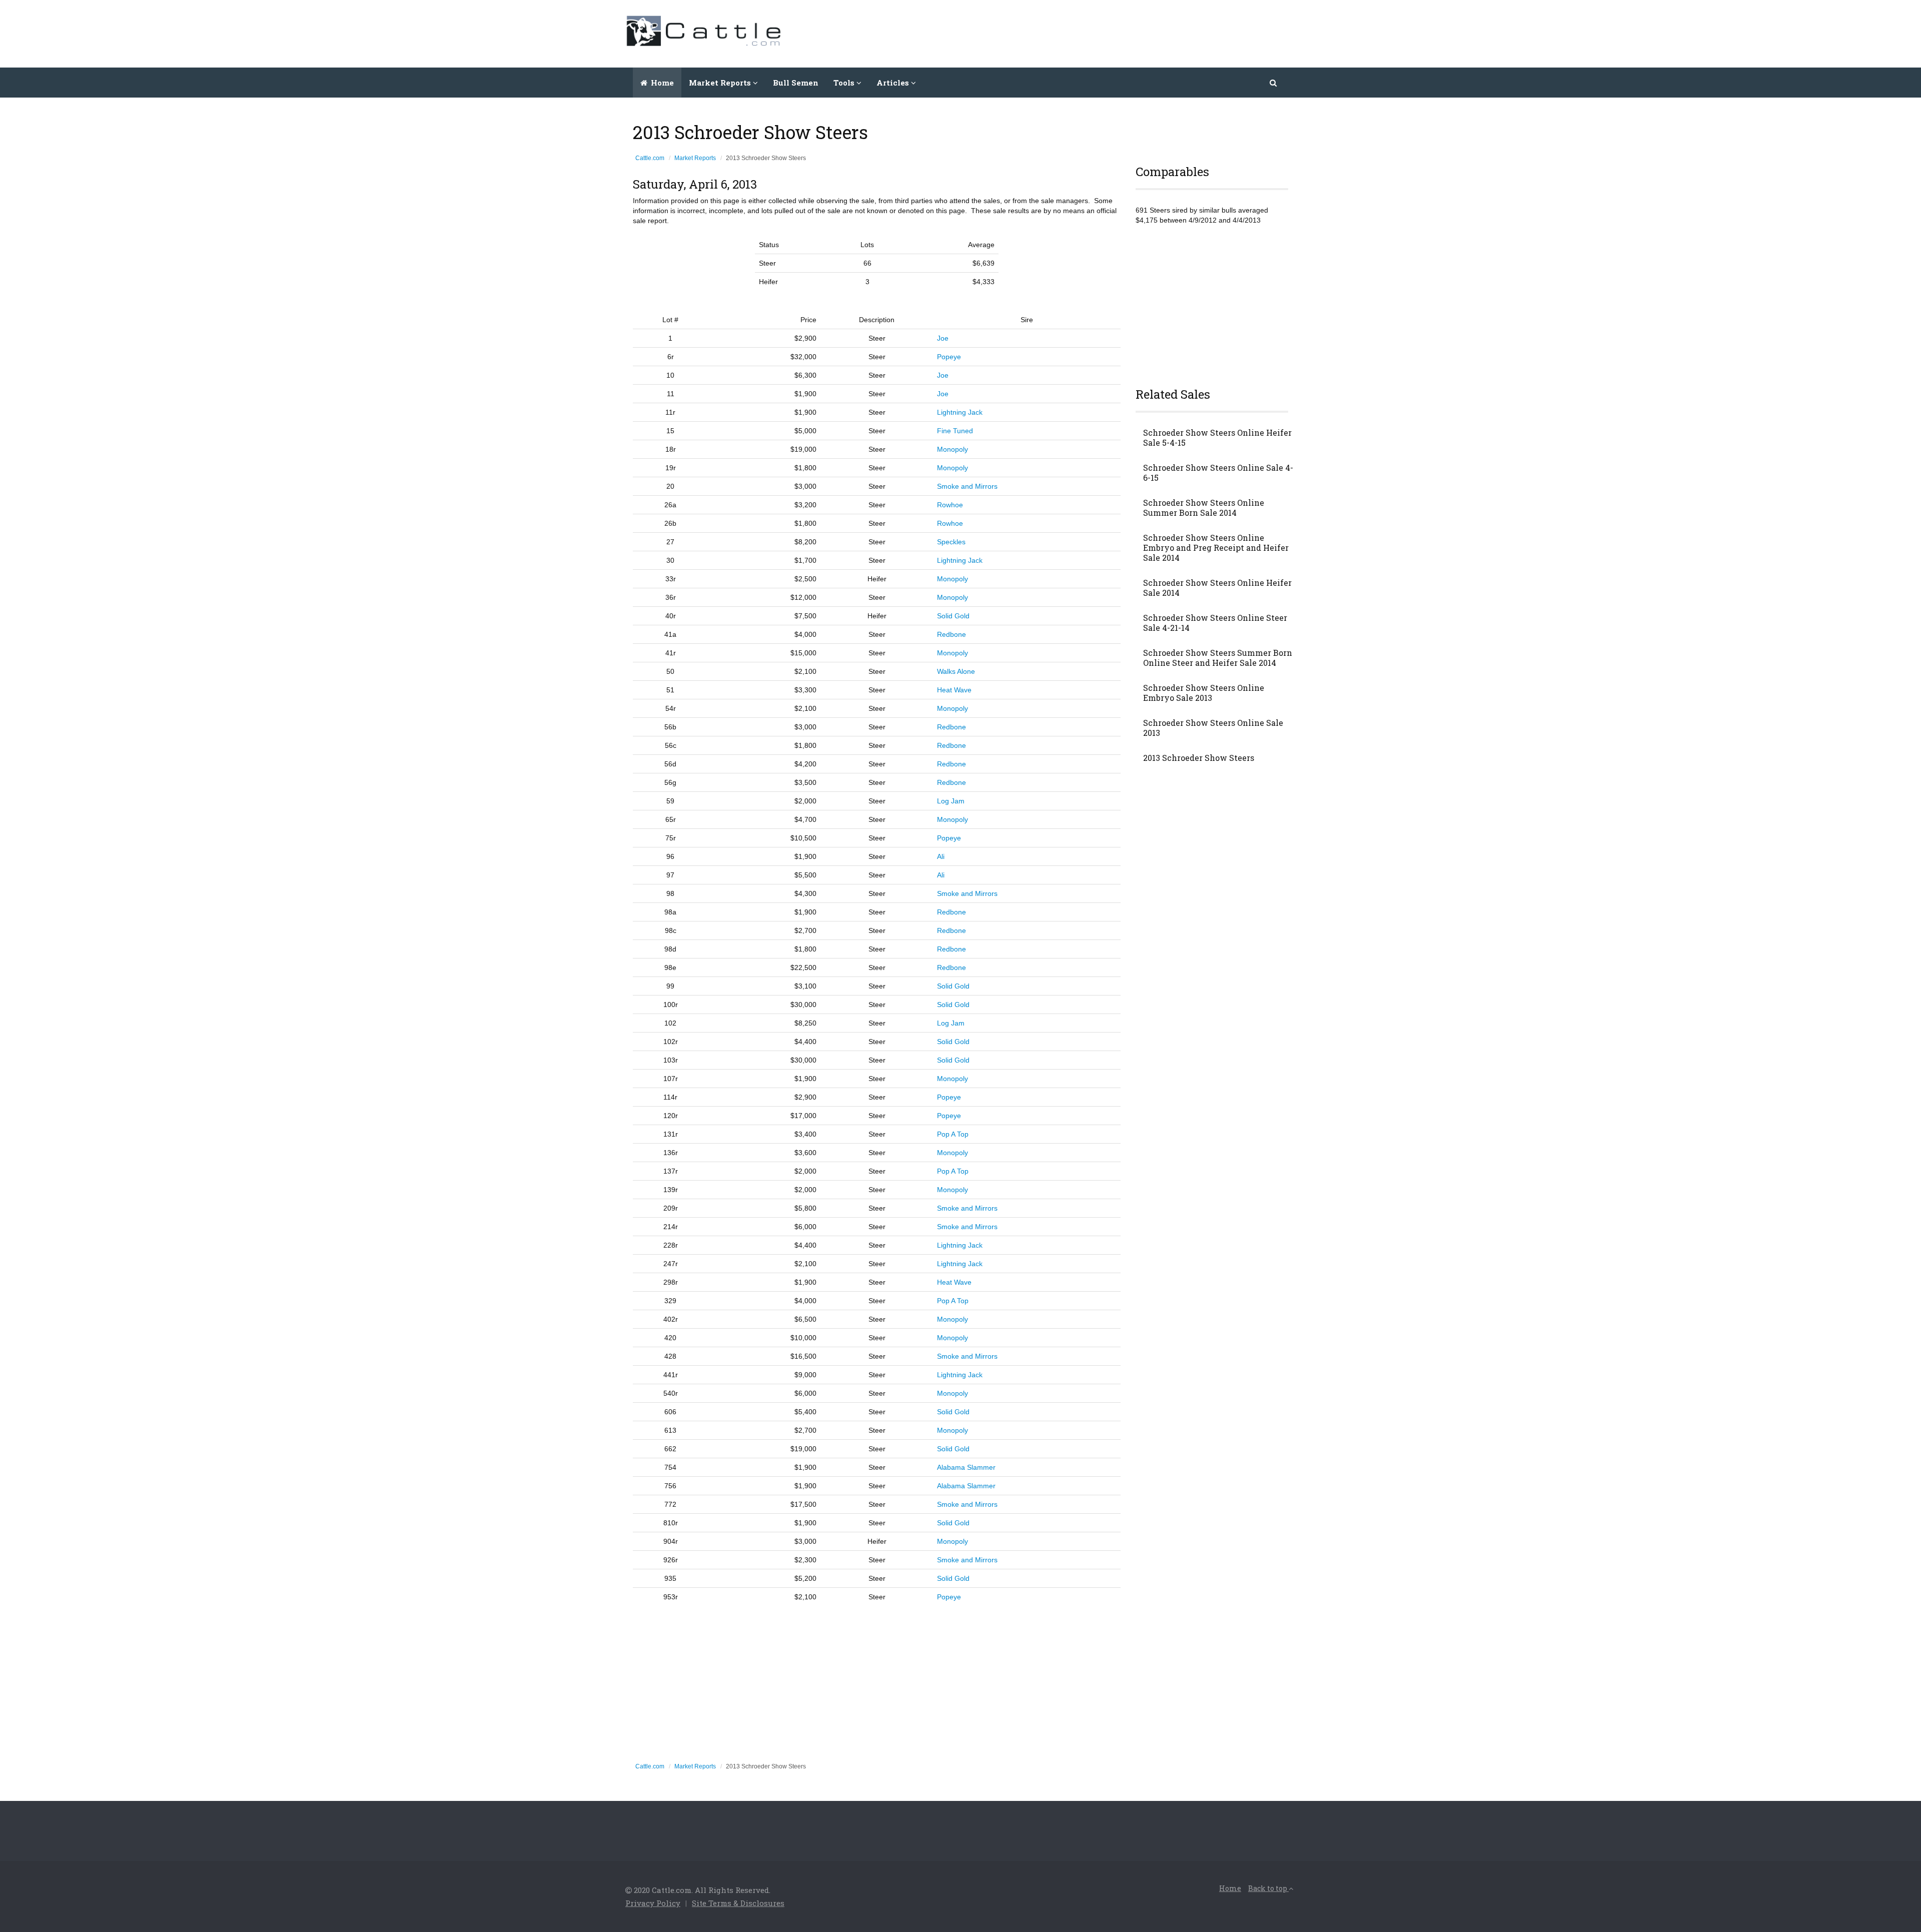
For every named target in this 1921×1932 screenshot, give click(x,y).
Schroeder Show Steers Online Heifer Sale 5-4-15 (1217, 438)
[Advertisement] (1114, 33)
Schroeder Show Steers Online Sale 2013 (1213, 728)
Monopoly (952, 449)
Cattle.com (650, 158)
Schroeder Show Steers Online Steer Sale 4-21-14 (1215, 623)
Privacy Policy (653, 1903)
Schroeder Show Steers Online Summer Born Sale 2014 (1204, 508)
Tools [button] (845, 83)
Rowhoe (950, 505)
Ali (941, 856)
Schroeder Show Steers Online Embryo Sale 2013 (1204, 693)
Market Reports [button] (721, 83)
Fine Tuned (955, 431)
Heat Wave (954, 690)
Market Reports (695, 158)
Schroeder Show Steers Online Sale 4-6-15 (1218, 473)
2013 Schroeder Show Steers (1199, 758)
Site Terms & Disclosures (738, 1903)
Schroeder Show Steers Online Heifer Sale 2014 (1217, 588)
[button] (1274, 83)
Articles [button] (894, 83)
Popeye (949, 357)
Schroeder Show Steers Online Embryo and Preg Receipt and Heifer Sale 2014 (1216, 548)
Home (661, 83)
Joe (943, 338)
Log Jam (951, 801)
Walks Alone (956, 671)
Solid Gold (953, 616)
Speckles (951, 542)
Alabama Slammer (966, 1467)
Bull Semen (796, 83)
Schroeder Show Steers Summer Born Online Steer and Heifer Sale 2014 (1218, 658)
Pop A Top (953, 1134)
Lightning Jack (960, 412)
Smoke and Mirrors (967, 486)
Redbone (951, 634)
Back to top (1268, 1888)
